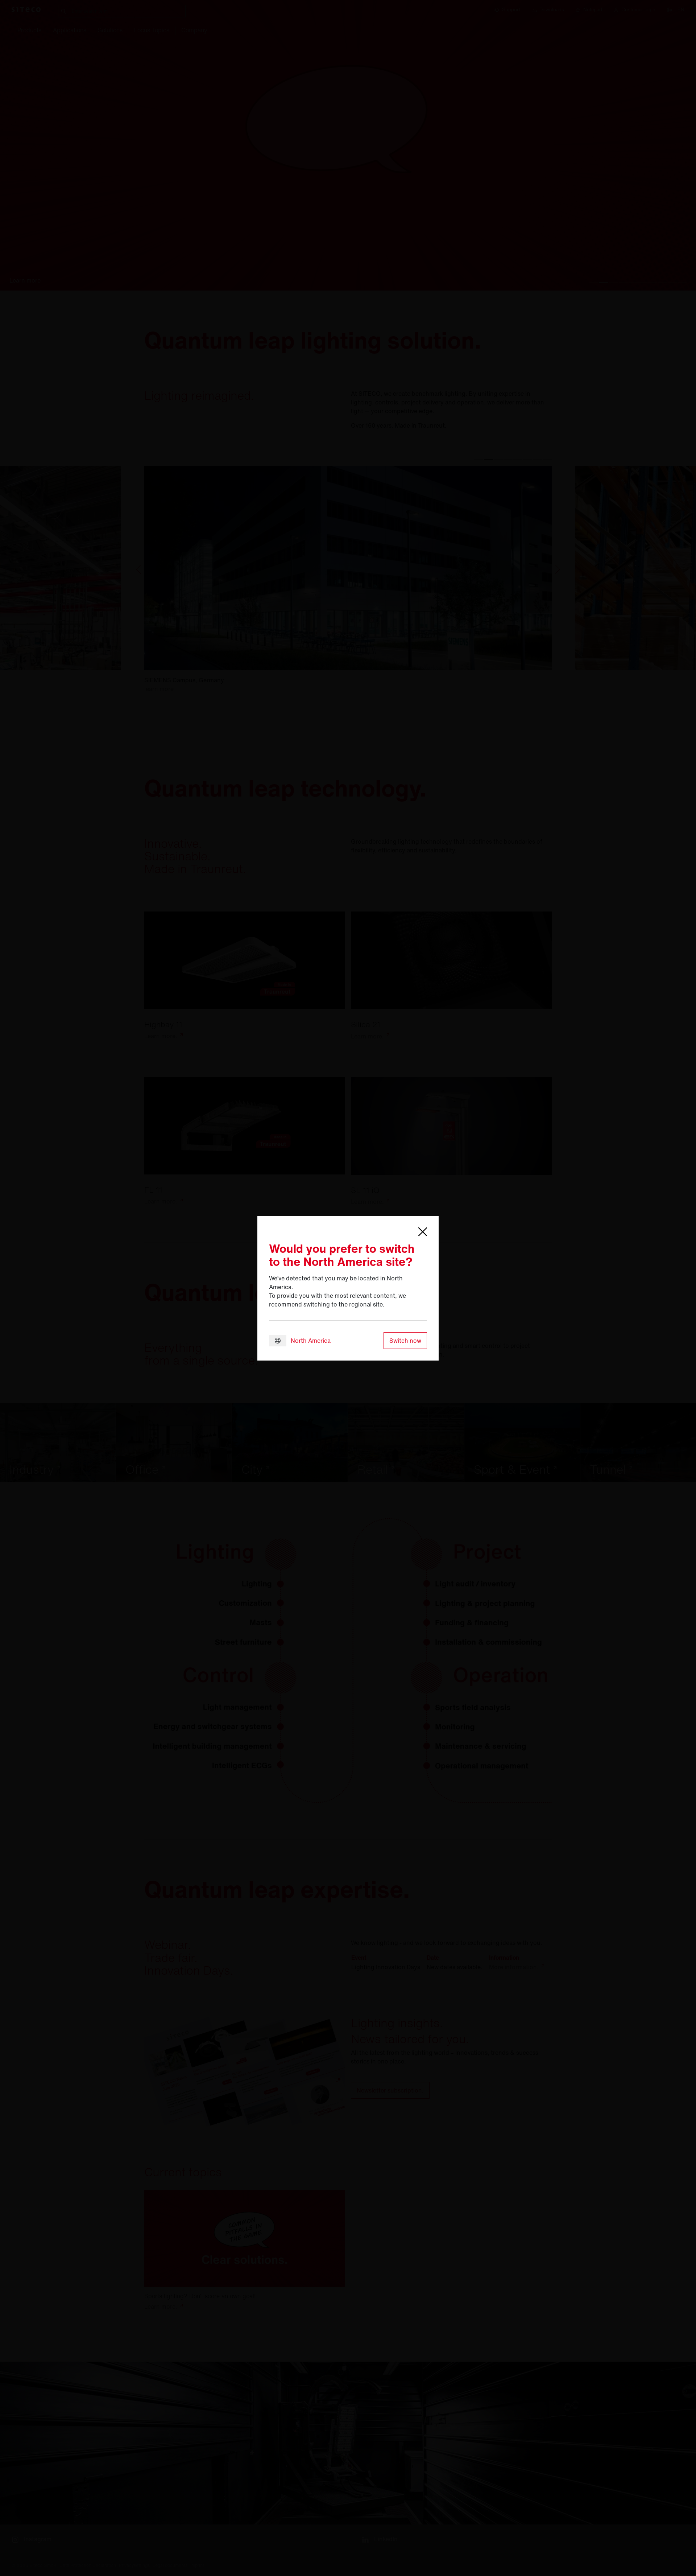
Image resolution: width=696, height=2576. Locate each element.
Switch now (405, 1341)
